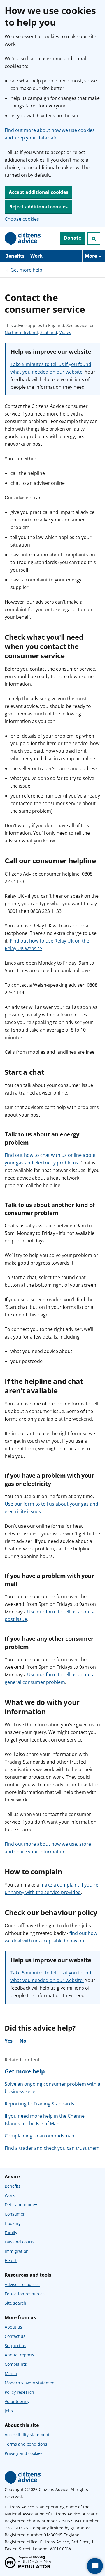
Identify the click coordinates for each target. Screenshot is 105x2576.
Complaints (16, 2364)
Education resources (25, 2294)
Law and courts (20, 2242)
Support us (15, 2346)
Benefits (15, 256)
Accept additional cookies (38, 192)
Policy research (19, 2392)
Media (11, 2373)
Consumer (15, 2214)
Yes (9, 2041)
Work (36, 256)
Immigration (17, 2251)
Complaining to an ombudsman (40, 2136)
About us (13, 2327)
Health (11, 2261)
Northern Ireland (21, 333)
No (23, 2041)
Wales (65, 333)
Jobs (9, 2411)
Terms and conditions (26, 2444)
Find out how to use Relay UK (42, 941)
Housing (13, 2223)
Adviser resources (22, 2284)
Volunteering (17, 2401)
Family (11, 2233)
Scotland (49, 333)
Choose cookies (22, 219)
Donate (72, 238)
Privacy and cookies (24, 2453)
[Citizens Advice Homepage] (23, 238)
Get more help (26, 270)
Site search (15, 2303)
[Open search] (94, 238)
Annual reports (19, 2355)
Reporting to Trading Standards (40, 2104)
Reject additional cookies (38, 207)
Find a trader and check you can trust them (52, 2148)
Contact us (15, 2336)
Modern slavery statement (30, 2383)
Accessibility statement (27, 2435)
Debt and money (21, 2205)
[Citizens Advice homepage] (23, 2478)
